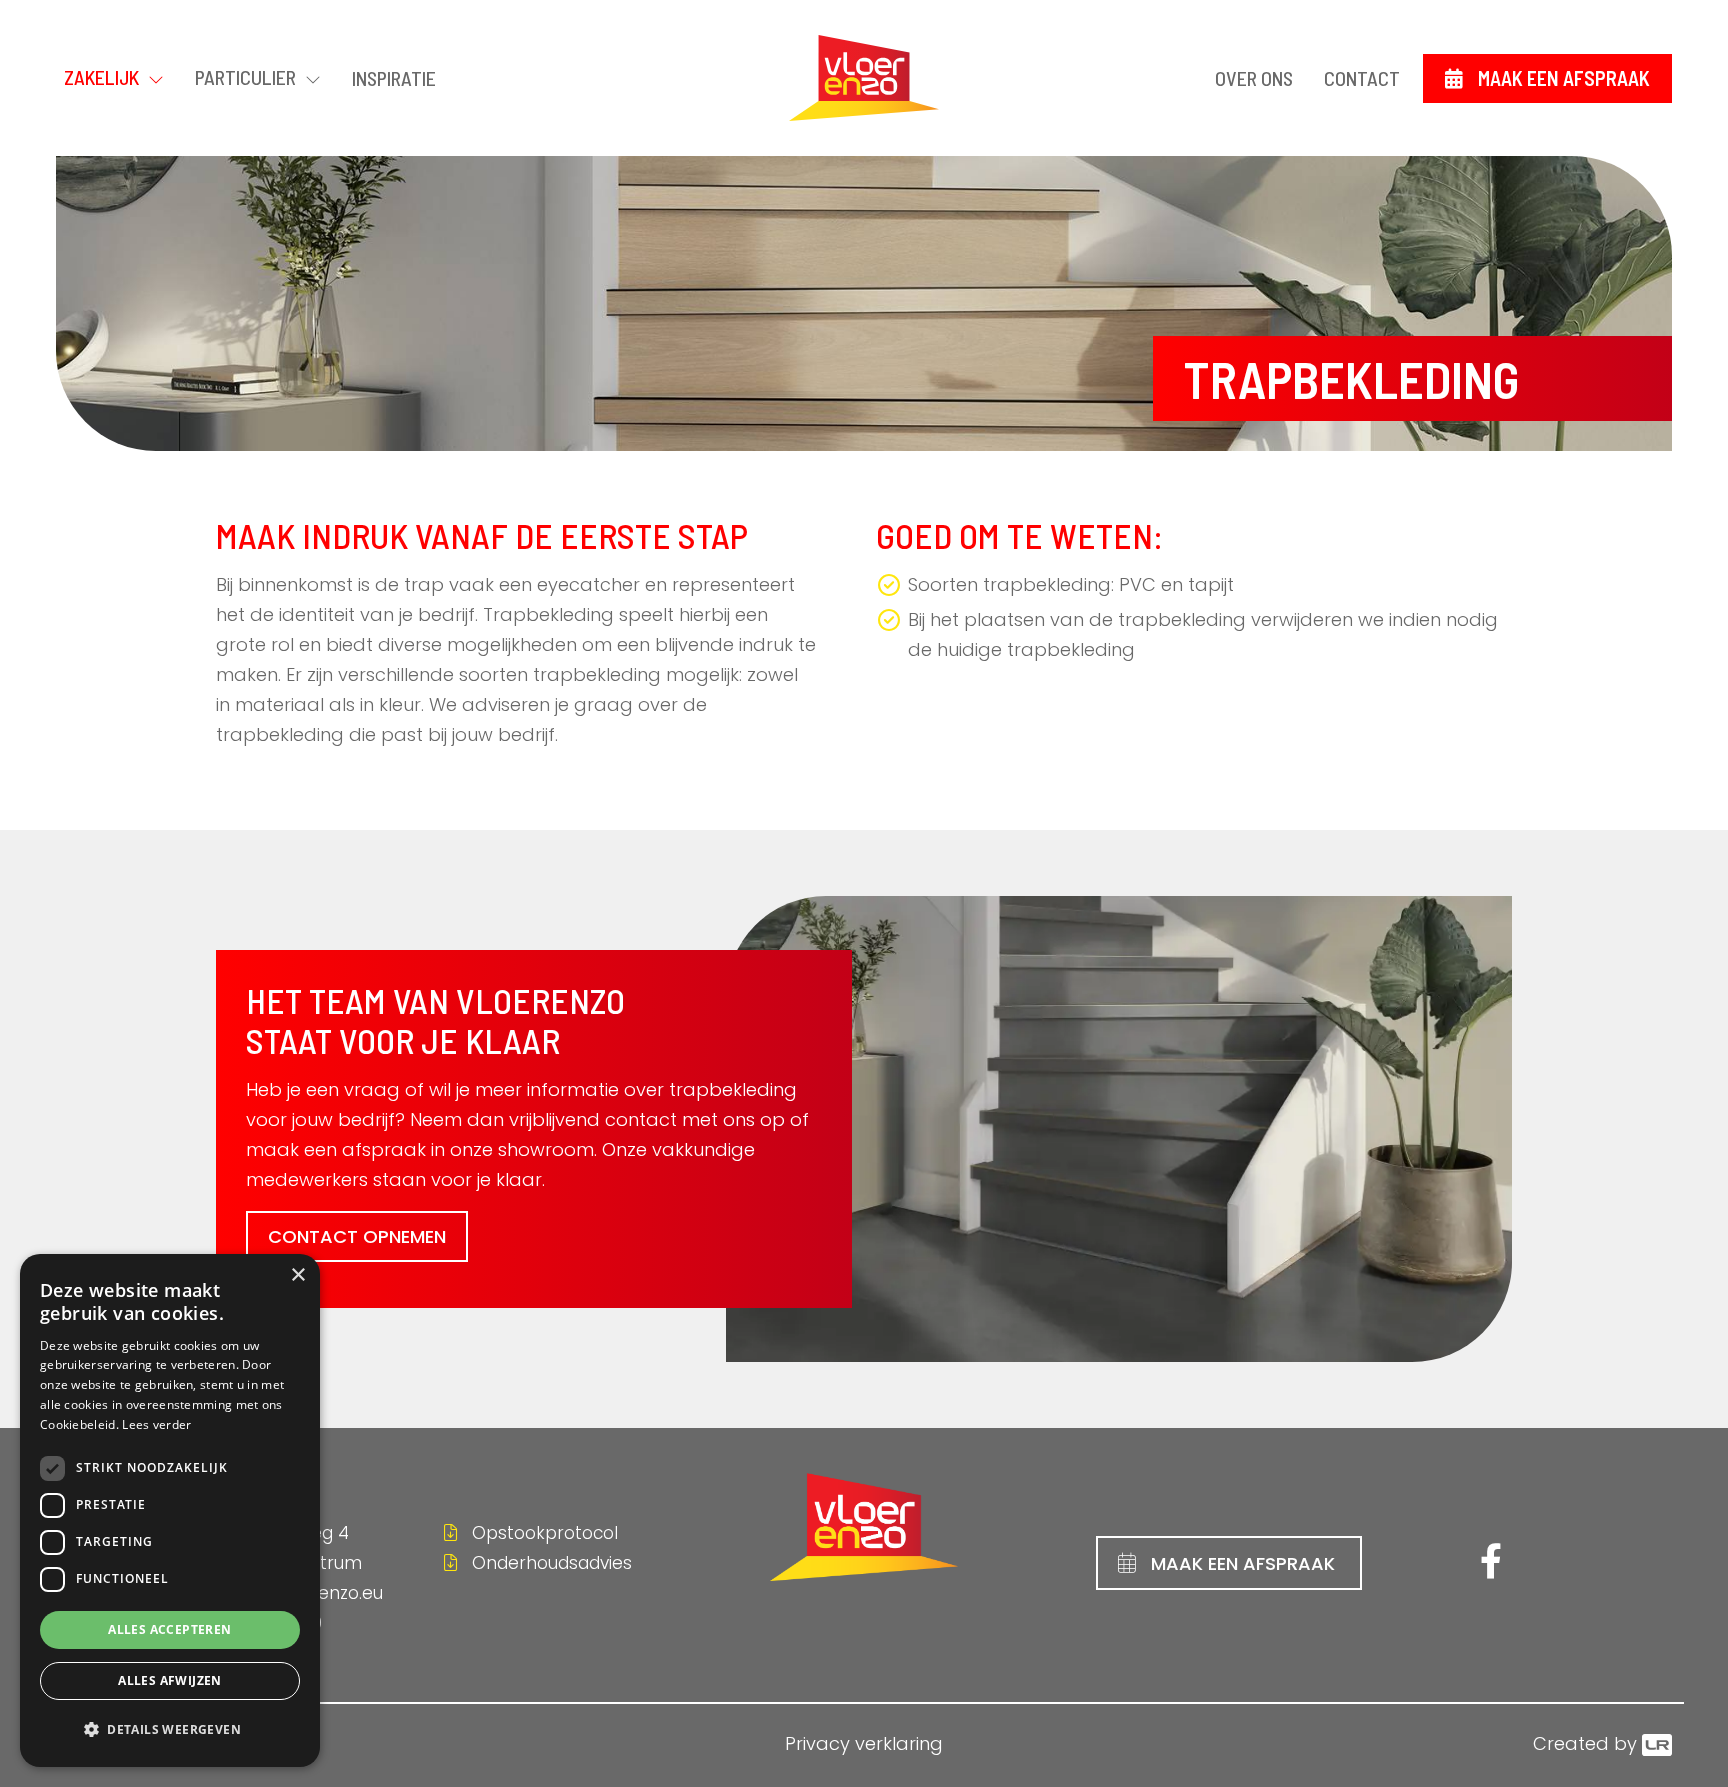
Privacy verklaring (864, 1743)
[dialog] (170, 1510)
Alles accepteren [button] (169, 1629)
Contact (1362, 78)
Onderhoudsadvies (549, 1563)
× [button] (297, 1275)
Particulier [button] (247, 77)
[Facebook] (1486, 1567)
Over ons (1254, 78)
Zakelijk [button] (103, 77)
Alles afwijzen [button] (170, 1680)
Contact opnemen (357, 1236)
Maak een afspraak (1564, 78)
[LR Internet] (1657, 1743)
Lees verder (156, 1424)
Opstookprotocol (542, 1533)
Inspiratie (394, 78)
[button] (170, 1730)
